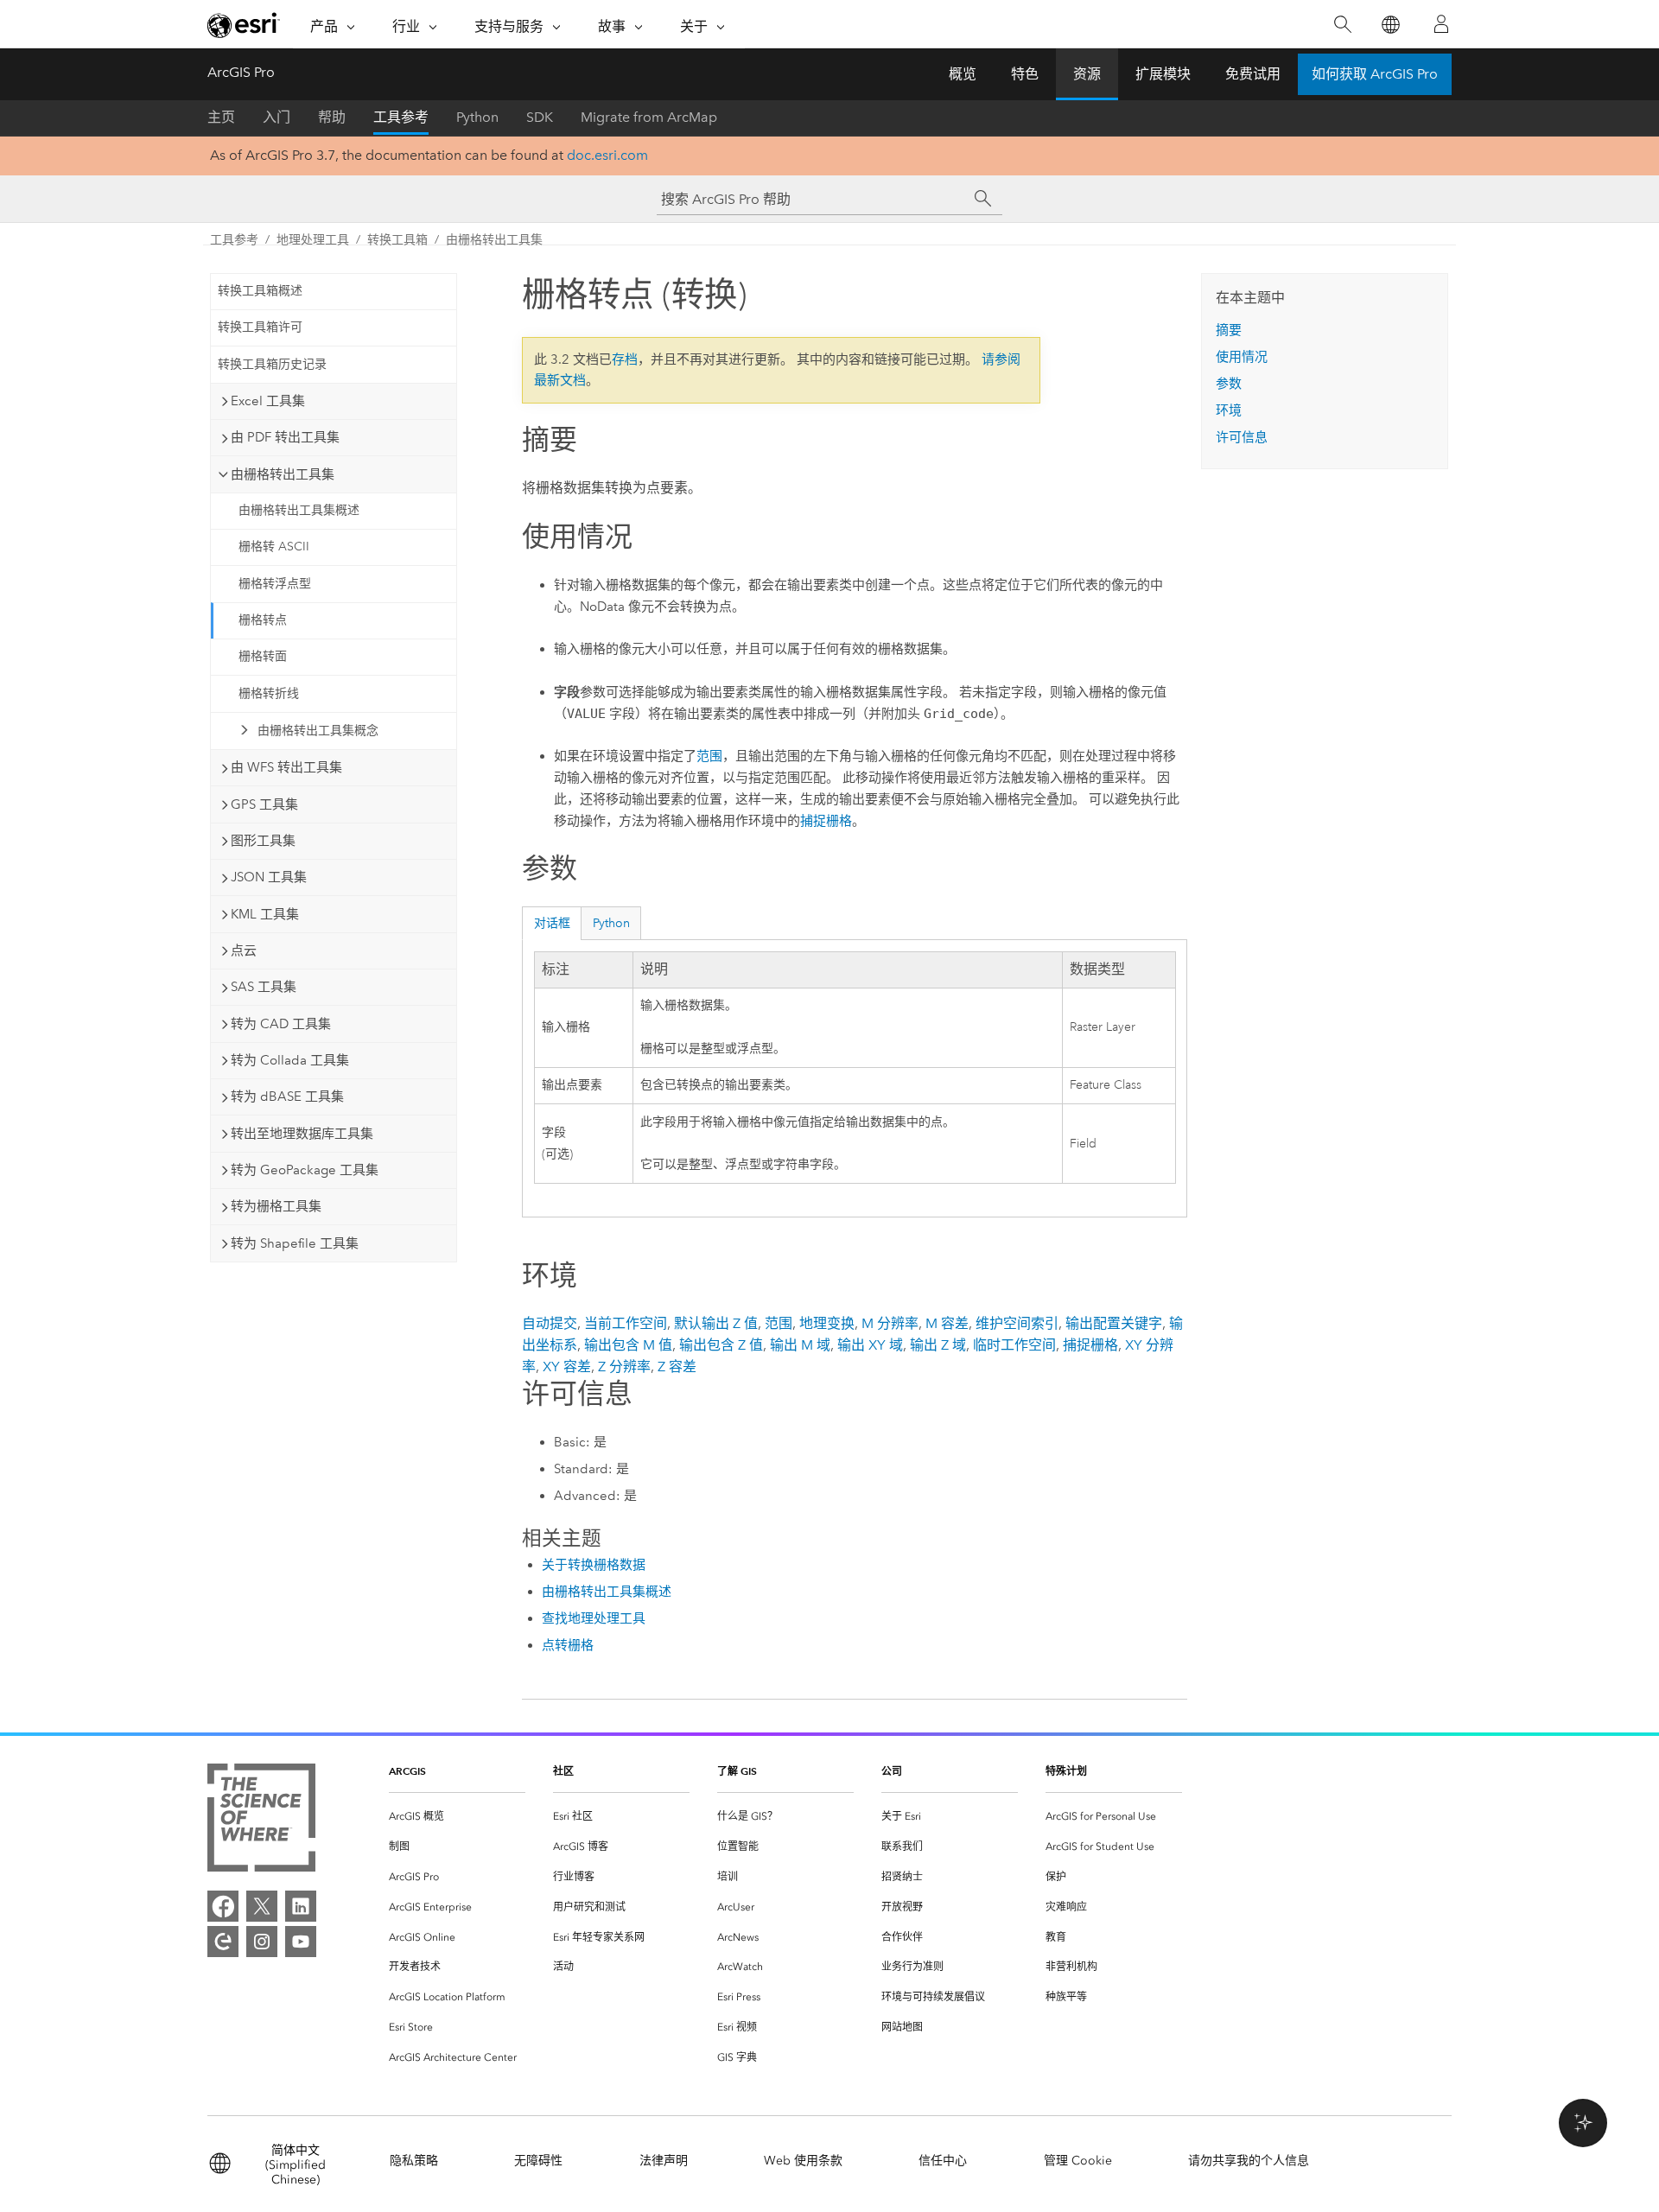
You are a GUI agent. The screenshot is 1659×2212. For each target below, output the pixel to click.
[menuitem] (457, 1817)
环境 (1229, 410)
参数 (1229, 384)
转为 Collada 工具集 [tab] (290, 1060)
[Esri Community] (223, 1942)
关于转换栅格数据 (594, 1565)
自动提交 (550, 1323)
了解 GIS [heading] (737, 1771)
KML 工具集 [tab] (265, 914)
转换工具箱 (397, 240)
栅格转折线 (269, 693)
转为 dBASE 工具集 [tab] (287, 1096)
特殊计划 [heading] (1066, 1771)
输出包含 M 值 (628, 1345)
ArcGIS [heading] (407, 1771)
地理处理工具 (313, 240)
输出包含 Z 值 (721, 1345)
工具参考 (401, 117)
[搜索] (1342, 25)
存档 (625, 359)
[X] (262, 1906)
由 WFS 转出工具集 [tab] (286, 767)
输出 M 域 (800, 1345)
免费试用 (1253, 74)
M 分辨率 (890, 1323)
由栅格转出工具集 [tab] (283, 474)
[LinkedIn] (301, 1906)
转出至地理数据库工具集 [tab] (302, 1134)
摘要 (1229, 330)
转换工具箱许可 (260, 327)
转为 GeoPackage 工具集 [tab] (305, 1170)
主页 (221, 117)
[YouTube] (301, 1942)
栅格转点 (263, 620)
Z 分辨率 (624, 1367)
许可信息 (1242, 437)
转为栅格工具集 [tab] (276, 1206)
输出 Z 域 (938, 1345)
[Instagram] (262, 1942)
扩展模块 (1163, 74)
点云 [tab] (244, 950)
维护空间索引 (1017, 1323)
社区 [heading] (563, 1771)
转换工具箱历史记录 (272, 364)
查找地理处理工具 (594, 1618)
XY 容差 (567, 1367)
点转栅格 (568, 1645)
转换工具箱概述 (260, 291)
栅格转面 (263, 656)
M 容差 (947, 1323)
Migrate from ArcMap (649, 117)
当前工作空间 (626, 1323)
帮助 (332, 117)
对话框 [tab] (552, 923)
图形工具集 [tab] (263, 841)
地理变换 (827, 1323)
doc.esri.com (607, 155)
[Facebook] (223, 1906)
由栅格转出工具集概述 (299, 510)
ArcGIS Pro (241, 72)
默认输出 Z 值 (716, 1323)
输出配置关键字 (1114, 1323)
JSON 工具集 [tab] (269, 877)
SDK (540, 117)
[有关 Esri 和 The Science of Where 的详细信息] (261, 1821)
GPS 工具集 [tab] (264, 804)
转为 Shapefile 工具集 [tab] (295, 1243)
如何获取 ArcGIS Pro (1375, 74)
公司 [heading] (892, 1771)
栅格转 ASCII (274, 547)
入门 (276, 117)
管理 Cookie (1078, 2161)
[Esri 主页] (244, 25)
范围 (709, 756)
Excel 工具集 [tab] (268, 401)
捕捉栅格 (826, 821)
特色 (1025, 74)
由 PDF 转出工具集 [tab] (285, 437)
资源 (1087, 74)
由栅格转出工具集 (494, 240)
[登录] (1441, 24)
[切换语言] (1390, 25)
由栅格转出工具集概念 (318, 731)
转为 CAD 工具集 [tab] (281, 1024)
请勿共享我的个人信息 (1249, 2161)
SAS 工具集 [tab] (264, 987)
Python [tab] (611, 923)
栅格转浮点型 (275, 584)
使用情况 (1242, 357)
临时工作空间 (1014, 1345)
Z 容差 (677, 1367)
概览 (963, 74)
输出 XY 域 (870, 1345)
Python (477, 117)
